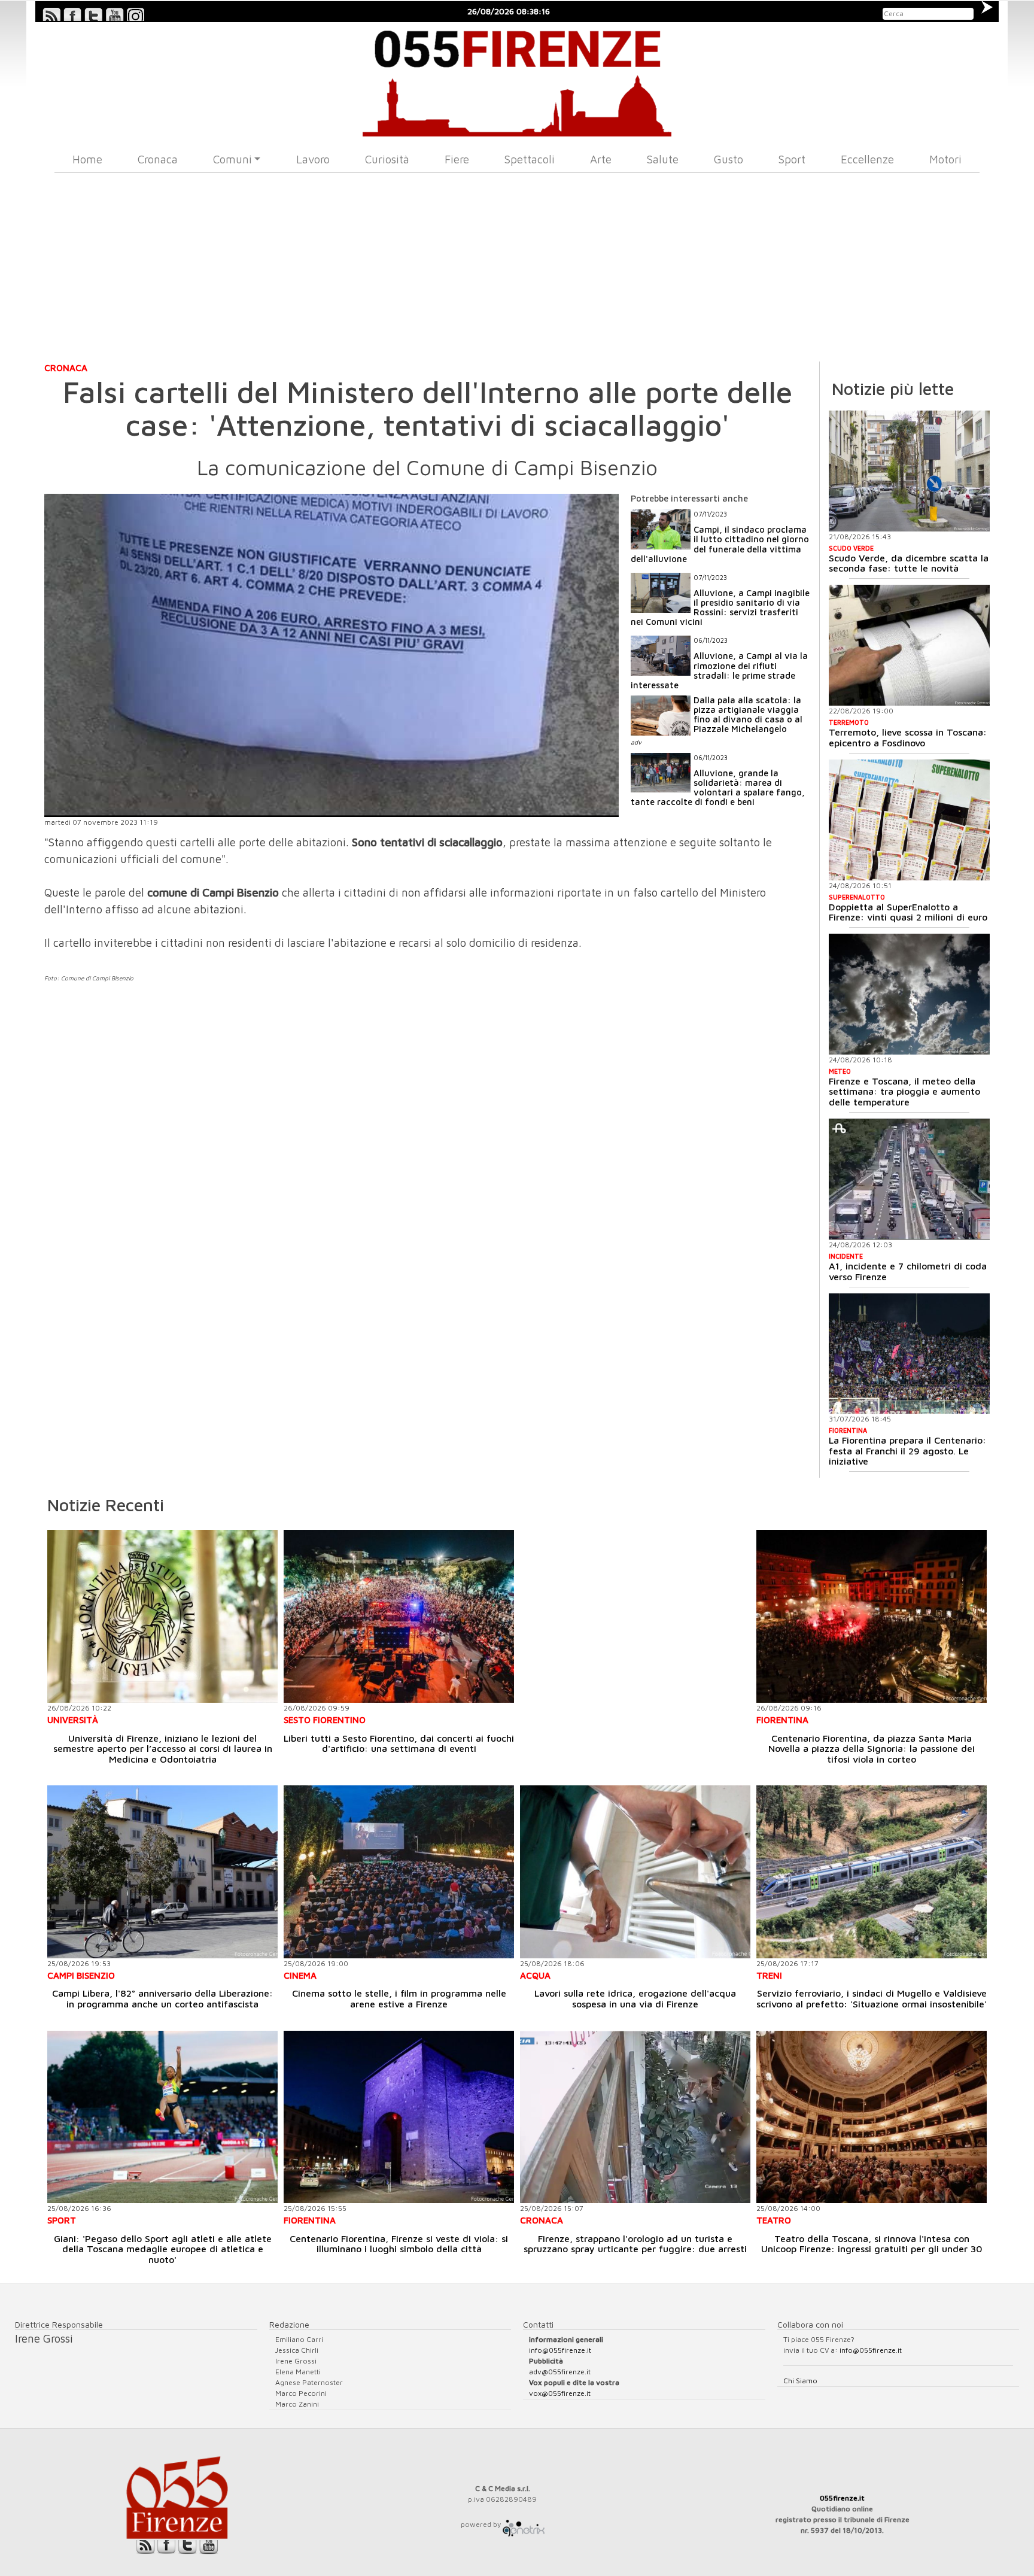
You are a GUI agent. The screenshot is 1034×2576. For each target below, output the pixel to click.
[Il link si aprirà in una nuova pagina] (524, 2524)
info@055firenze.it (560, 2350)
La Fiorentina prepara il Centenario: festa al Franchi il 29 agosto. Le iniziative (907, 1450)
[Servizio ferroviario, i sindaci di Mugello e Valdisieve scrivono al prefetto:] (872, 1872)
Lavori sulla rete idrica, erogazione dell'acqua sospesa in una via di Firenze (635, 1998)
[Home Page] (517, 79)
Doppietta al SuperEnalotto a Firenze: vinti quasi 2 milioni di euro (908, 912)
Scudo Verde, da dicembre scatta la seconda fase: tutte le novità (909, 563)
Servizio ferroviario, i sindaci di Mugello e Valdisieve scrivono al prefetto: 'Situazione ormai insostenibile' (872, 1998)
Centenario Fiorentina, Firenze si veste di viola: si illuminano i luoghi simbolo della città (399, 2244)
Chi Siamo (800, 2381)
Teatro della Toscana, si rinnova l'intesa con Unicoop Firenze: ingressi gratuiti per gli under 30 (872, 2244)
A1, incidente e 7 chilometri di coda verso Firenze (908, 1271)
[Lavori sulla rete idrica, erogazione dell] (635, 1872)
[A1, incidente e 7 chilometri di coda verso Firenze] (909, 1179)
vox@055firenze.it (560, 2393)
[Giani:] (162, 2117)
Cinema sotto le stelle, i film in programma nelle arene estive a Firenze (399, 1998)
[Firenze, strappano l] (635, 2117)
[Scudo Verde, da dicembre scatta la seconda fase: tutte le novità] (909, 471)
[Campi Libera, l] (162, 1872)
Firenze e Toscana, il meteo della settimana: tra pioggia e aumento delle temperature (904, 1091)
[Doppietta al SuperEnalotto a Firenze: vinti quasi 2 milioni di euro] (909, 820)
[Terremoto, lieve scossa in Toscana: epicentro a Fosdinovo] (909, 645)
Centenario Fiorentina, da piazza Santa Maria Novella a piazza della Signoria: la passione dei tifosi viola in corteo (872, 1749)
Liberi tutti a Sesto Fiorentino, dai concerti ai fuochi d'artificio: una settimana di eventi (399, 1743)
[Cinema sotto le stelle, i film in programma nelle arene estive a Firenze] (399, 1872)
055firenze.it (842, 2498)
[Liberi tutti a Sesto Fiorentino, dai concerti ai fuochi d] (399, 1616)
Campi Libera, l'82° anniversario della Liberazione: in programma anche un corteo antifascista (162, 1998)
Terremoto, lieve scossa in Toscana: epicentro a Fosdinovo (908, 737)
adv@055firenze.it (560, 2372)
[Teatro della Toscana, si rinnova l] (872, 2117)
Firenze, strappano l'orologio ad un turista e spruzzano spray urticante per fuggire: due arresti (635, 2244)
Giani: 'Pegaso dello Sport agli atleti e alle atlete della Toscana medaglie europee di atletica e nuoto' (163, 2249)
